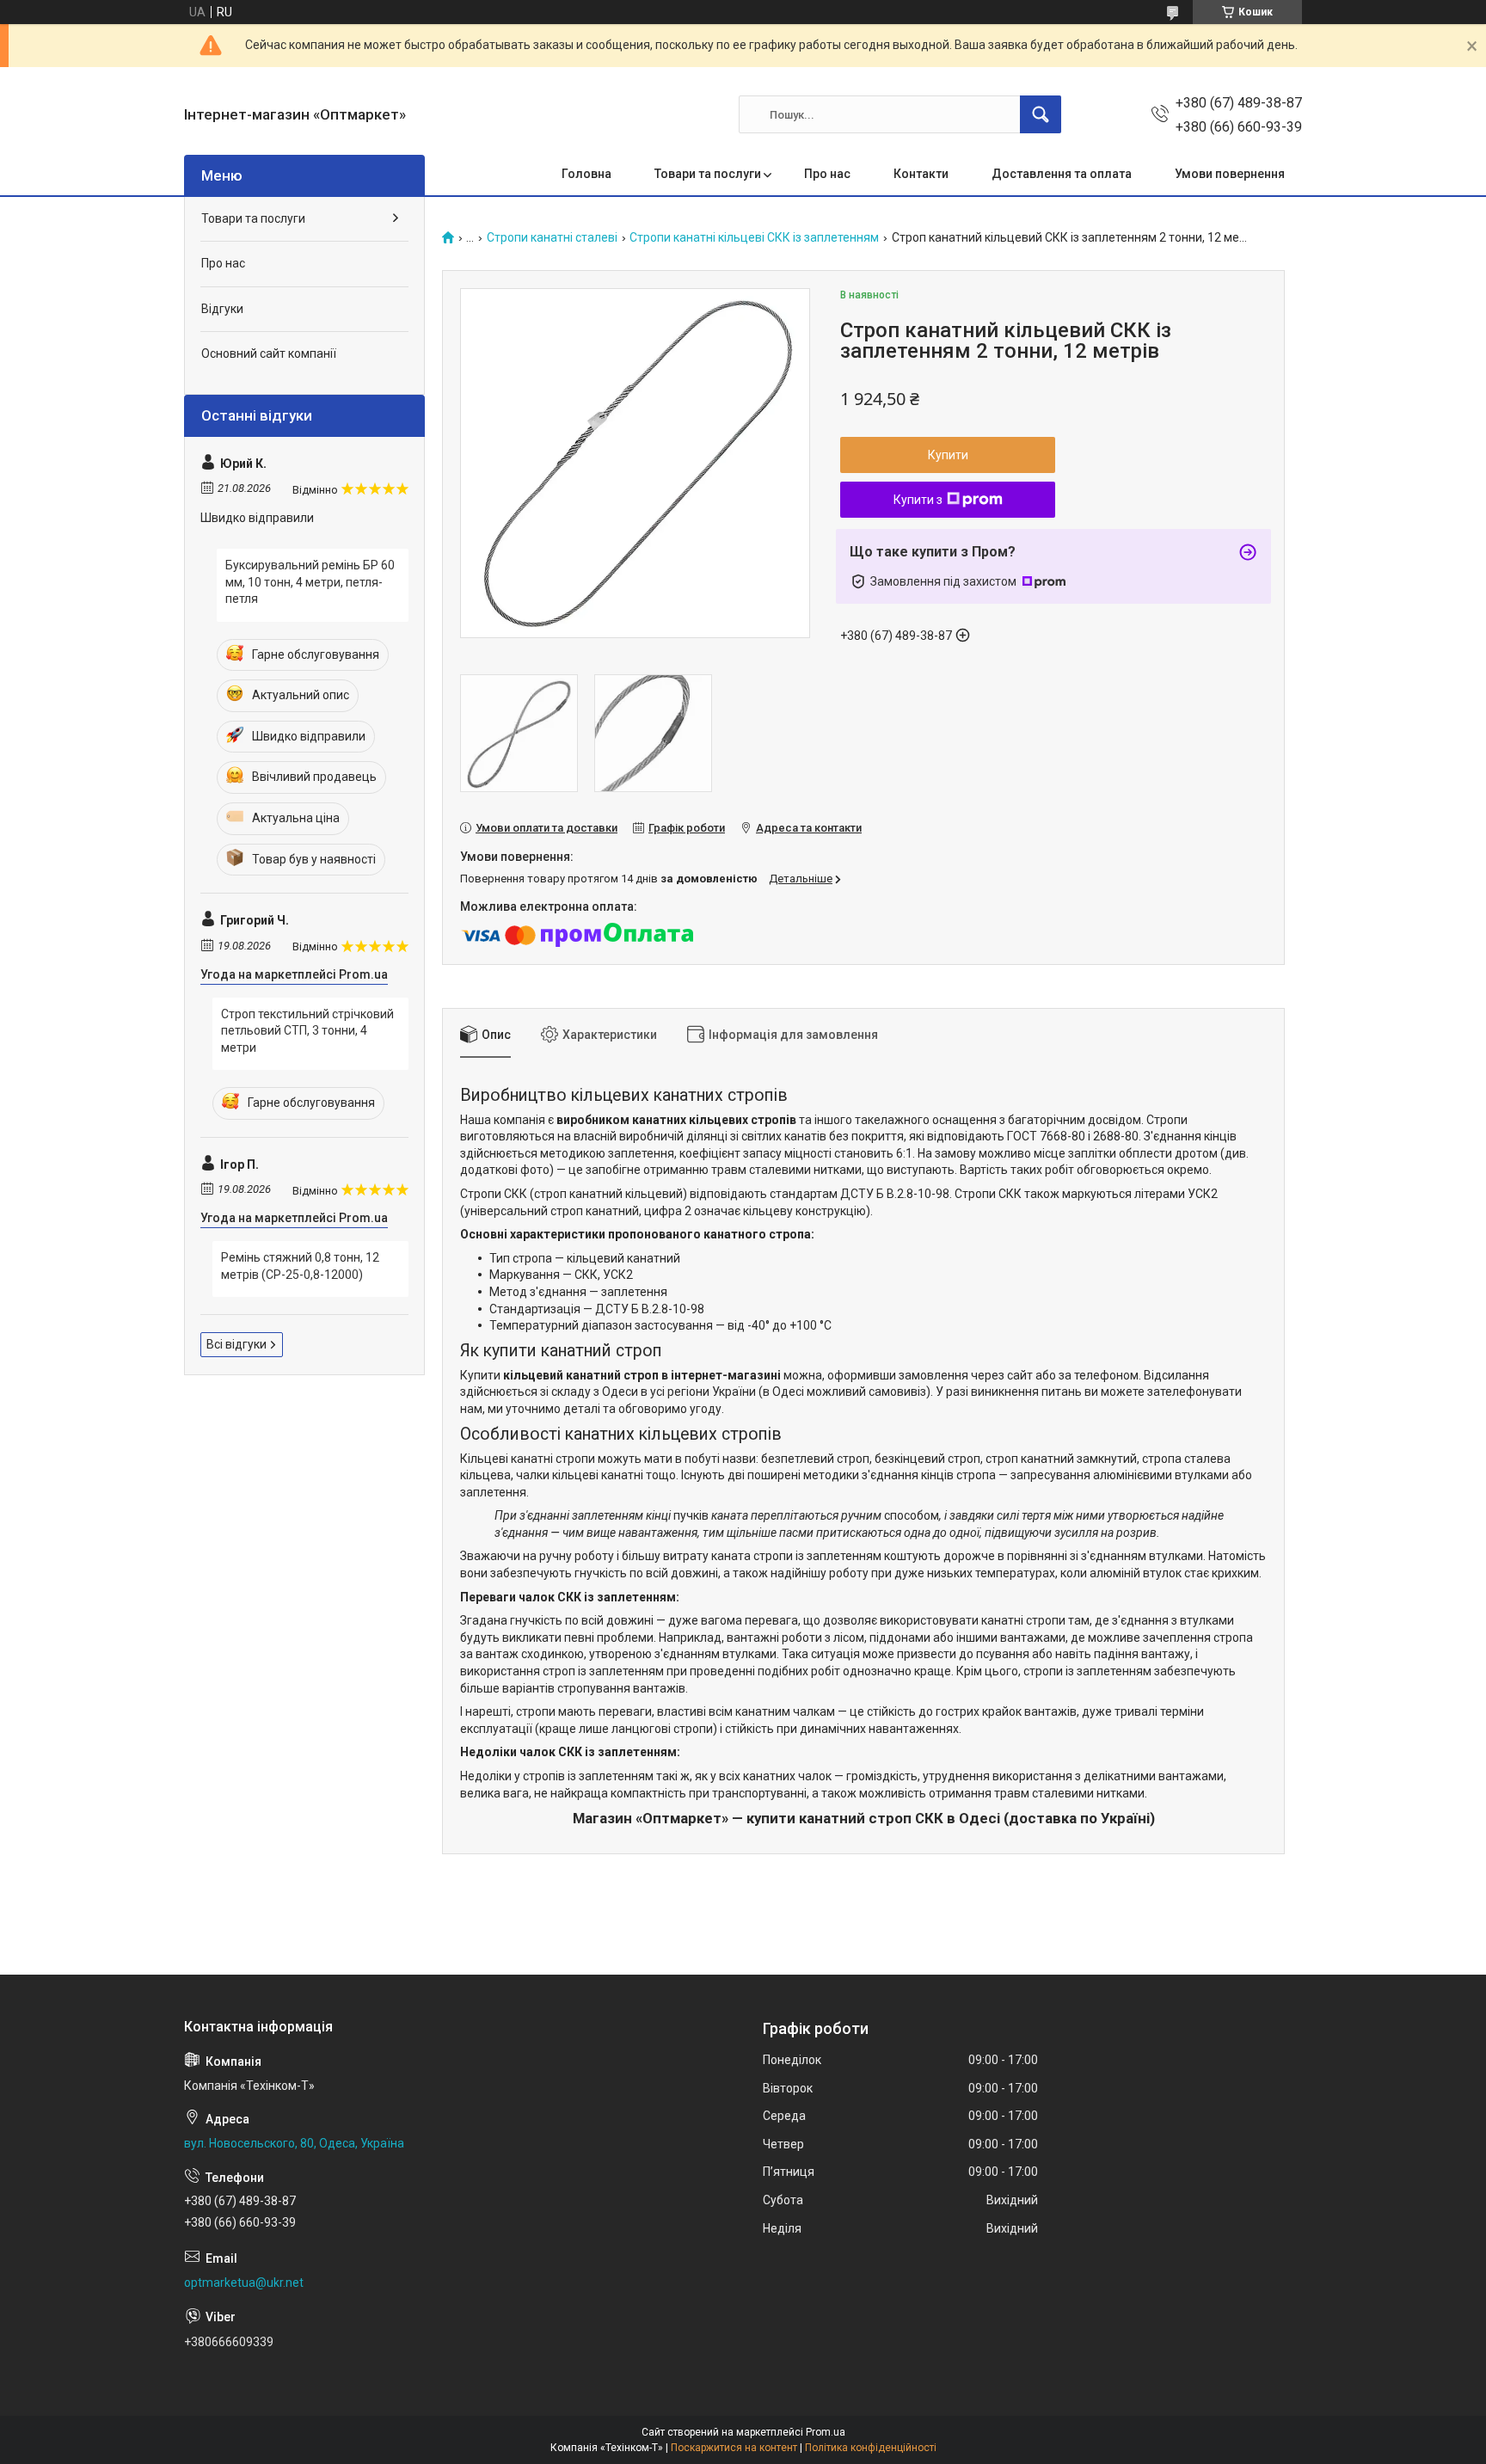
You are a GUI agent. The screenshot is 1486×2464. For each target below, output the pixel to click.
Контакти (921, 174)
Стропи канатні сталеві (552, 238)
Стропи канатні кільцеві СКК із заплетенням (754, 238)
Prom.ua (826, 2432)
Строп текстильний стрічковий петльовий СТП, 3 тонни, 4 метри (307, 1031)
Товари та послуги (708, 174)
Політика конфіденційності (871, 2448)
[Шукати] (1041, 114)
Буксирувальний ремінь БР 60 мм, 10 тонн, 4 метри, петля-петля (310, 582)
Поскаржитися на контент (734, 2448)
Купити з (918, 500)
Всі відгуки (236, 1344)
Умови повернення (1230, 174)
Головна (586, 174)
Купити (948, 455)
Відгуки (222, 309)
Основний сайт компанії (269, 353)
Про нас (827, 174)
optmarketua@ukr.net (244, 2283)
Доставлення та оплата (1062, 174)
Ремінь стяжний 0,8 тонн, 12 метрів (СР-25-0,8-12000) (300, 1266)
